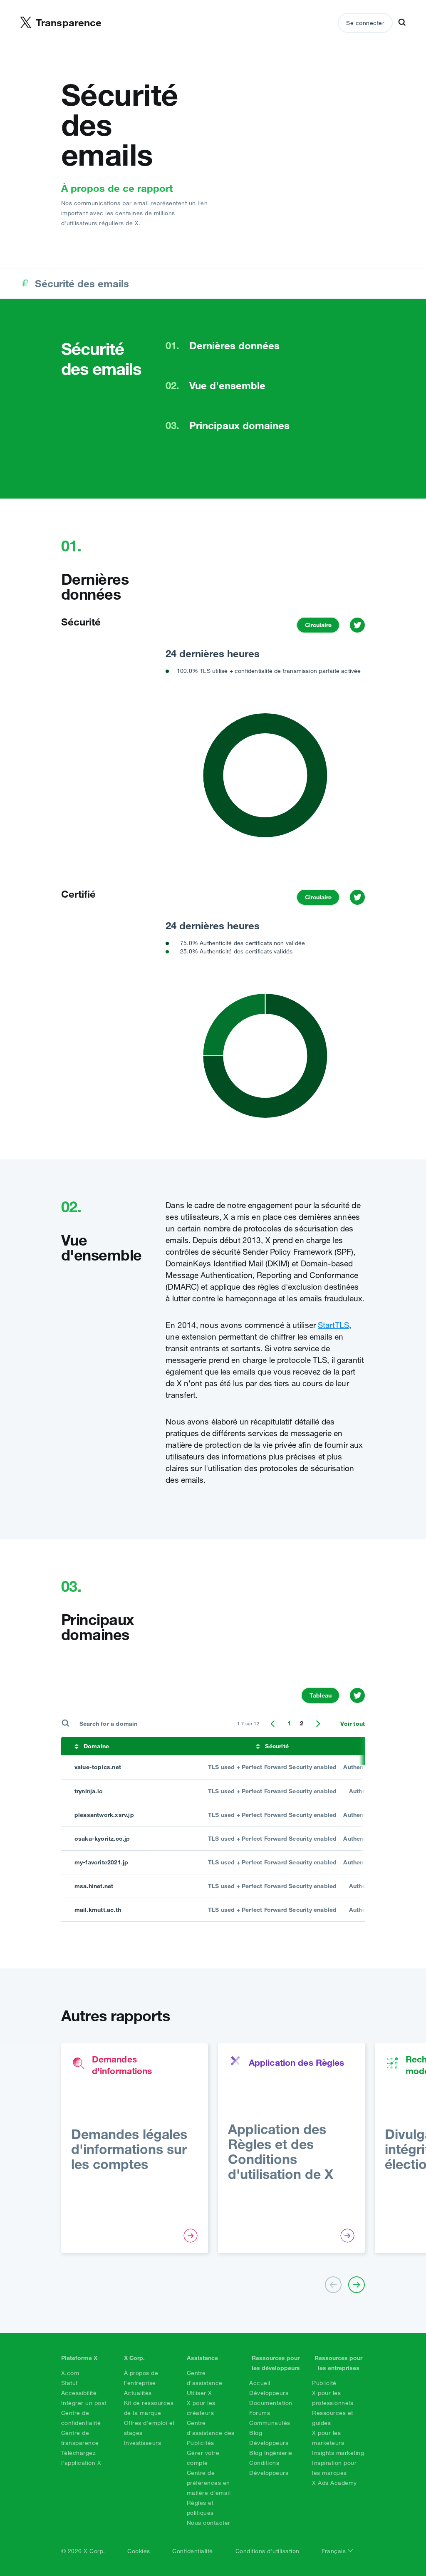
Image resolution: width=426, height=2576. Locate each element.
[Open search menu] (402, 23)
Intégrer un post (84, 2403)
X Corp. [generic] (134, 2358)
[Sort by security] (258, 1746)
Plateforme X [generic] (79, 2358)
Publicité (324, 2383)
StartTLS (333, 1325)
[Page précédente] (273, 1724)
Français (335, 2551)
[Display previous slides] (333, 2285)
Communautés (270, 2423)
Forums (260, 2413)
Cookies (139, 2551)
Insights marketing (338, 2453)
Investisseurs (143, 2443)
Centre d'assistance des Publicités (211, 2433)
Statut (69, 2383)
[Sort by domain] (77, 1746)
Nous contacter (209, 2523)
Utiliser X (199, 2393)
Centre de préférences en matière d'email (209, 2483)
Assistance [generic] (202, 2358)
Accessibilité (79, 2393)
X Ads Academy (334, 2483)
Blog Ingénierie (271, 2453)
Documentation (271, 2403)
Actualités (138, 2393)
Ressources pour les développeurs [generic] (276, 2363)
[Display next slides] (357, 2285)
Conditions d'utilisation (267, 2551)
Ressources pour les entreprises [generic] (338, 2363)
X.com (70, 2373)
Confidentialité (193, 2551)
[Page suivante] (318, 1724)
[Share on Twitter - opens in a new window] (357, 625)
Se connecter (365, 23)
